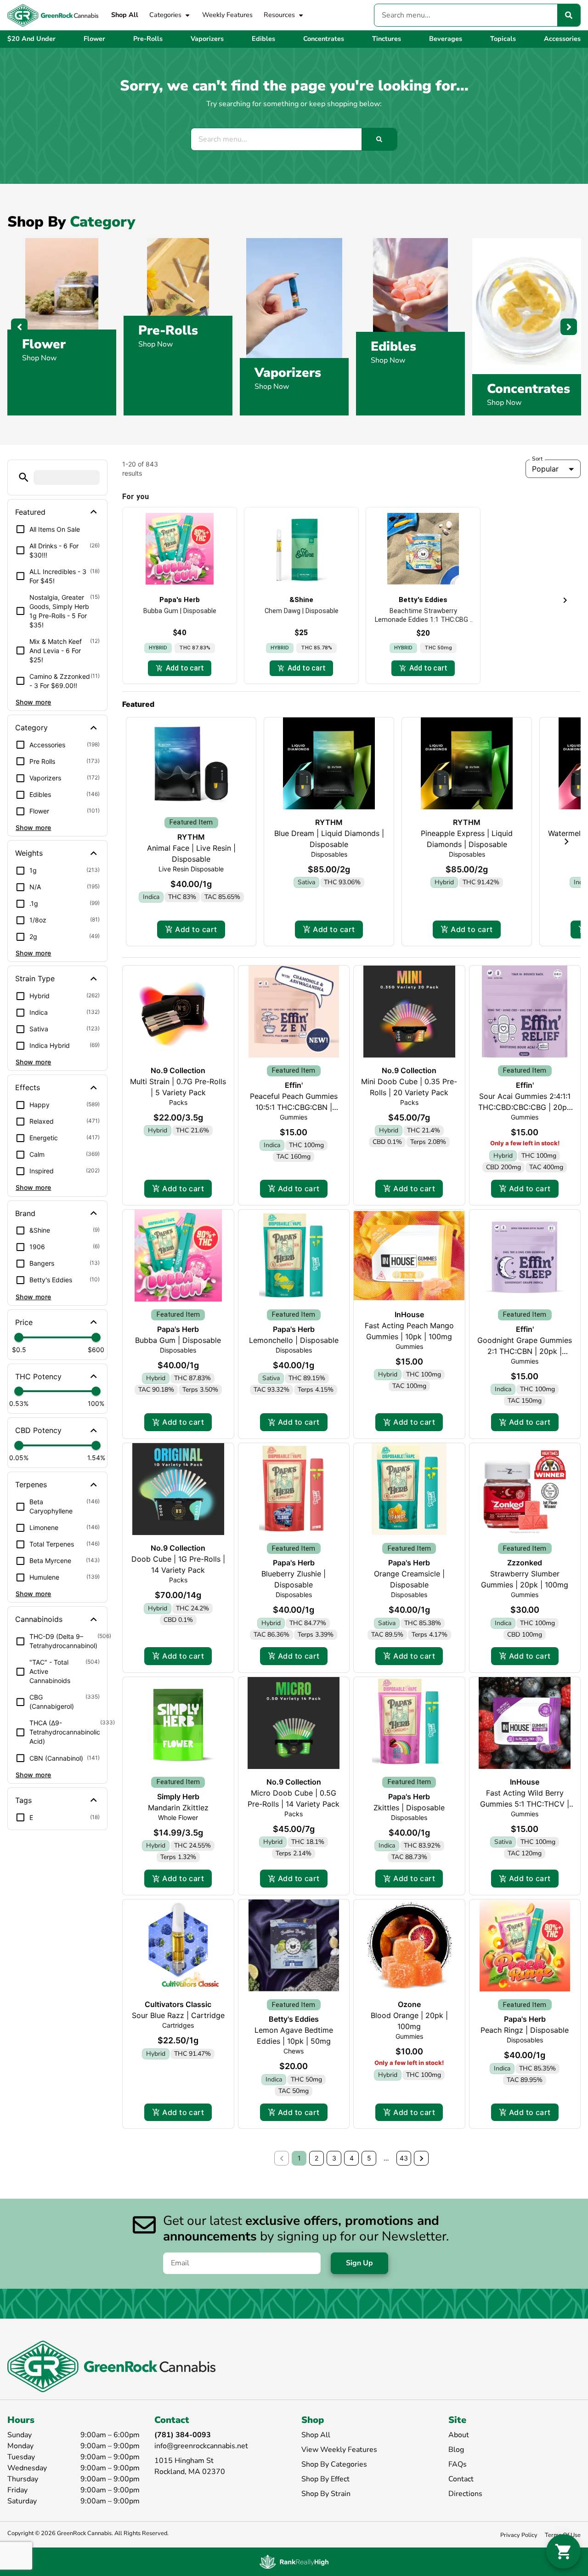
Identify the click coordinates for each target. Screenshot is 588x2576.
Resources (279, 15)
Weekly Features (227, 15)
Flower (44, 344)
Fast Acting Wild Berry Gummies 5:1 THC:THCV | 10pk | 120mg (525, 1804)
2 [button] (317, 2158)
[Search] (569, 15)
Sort (537, 459)
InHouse (409, 1314)
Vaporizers (288, 373)
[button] (24, 477)
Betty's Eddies (294, 2019)
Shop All (125, 15)
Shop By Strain (326, 2494)
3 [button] (334, 2158)
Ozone (409, 2004)
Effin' (294, 1085)
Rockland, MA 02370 (190, 2472)
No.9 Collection (178, 1070)
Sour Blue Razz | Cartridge (178, 2015)
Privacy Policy (519, 2535)
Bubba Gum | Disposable (178, 1340)
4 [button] (352, 2158)
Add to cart (196, 929)
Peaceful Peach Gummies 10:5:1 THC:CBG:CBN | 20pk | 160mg (294, 1107)
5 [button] (369, 2158)
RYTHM (191, 837)
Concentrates (529, 389)
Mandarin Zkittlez (178, 1808)
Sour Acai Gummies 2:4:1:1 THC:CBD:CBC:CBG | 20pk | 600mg (525, 1107)
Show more (34, 702)
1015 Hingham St (184, 2461)
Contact (461, 2479)
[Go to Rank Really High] (294, 2562)
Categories (165, 15)
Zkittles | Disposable (409, 1808)
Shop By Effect (325, 2479)
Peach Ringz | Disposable (525, 2030)
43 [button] (404, 2158)
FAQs (458, 2464)
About (459, 2435)
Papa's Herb (178, 1329)
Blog (456, 2450)
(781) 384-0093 (183, 2435)
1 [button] (299, 2158)
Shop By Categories (334, 2464)
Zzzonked (525, 1563)
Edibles (393, 347)
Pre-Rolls (168, 330)
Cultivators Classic (178, 2004)
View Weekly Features (339, 2450)
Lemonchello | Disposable (294, 1340)
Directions (465, 2494)
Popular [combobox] (545, 469)
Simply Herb (178, 1797)
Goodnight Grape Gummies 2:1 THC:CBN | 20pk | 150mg (525, 1351)
